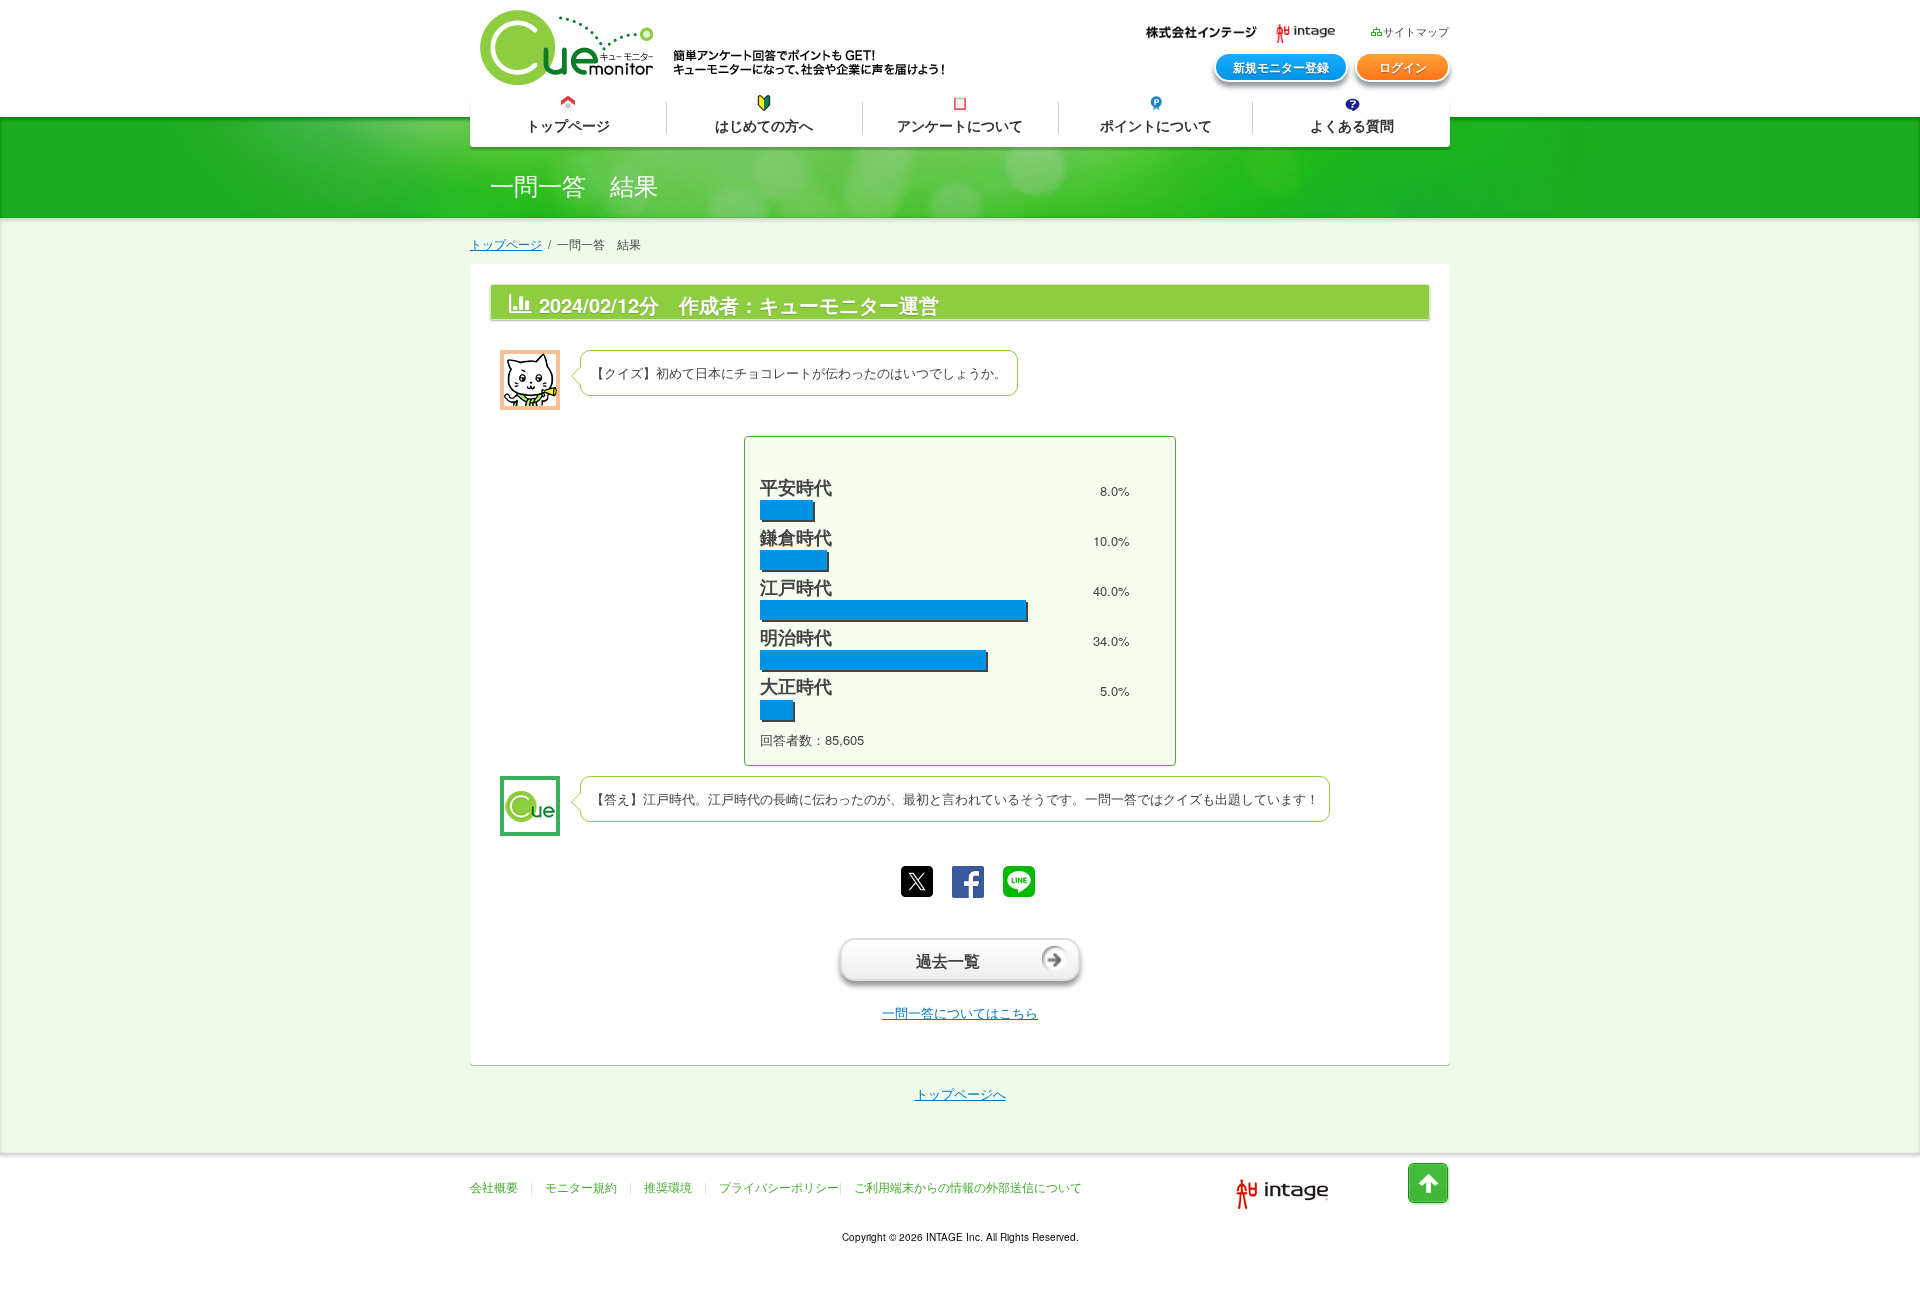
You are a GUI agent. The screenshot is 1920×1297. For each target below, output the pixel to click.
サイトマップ (1416, 31)
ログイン (1403, 67)
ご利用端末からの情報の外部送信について (968, 1186)
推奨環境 (668, 1186)
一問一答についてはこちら (960, 1012)
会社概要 (494, 1186)
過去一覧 (948, 960)
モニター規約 (581, 1186)
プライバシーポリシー (779, 1186)
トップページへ (960, 1093)
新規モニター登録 (1281, 67)
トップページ (506, 243)
